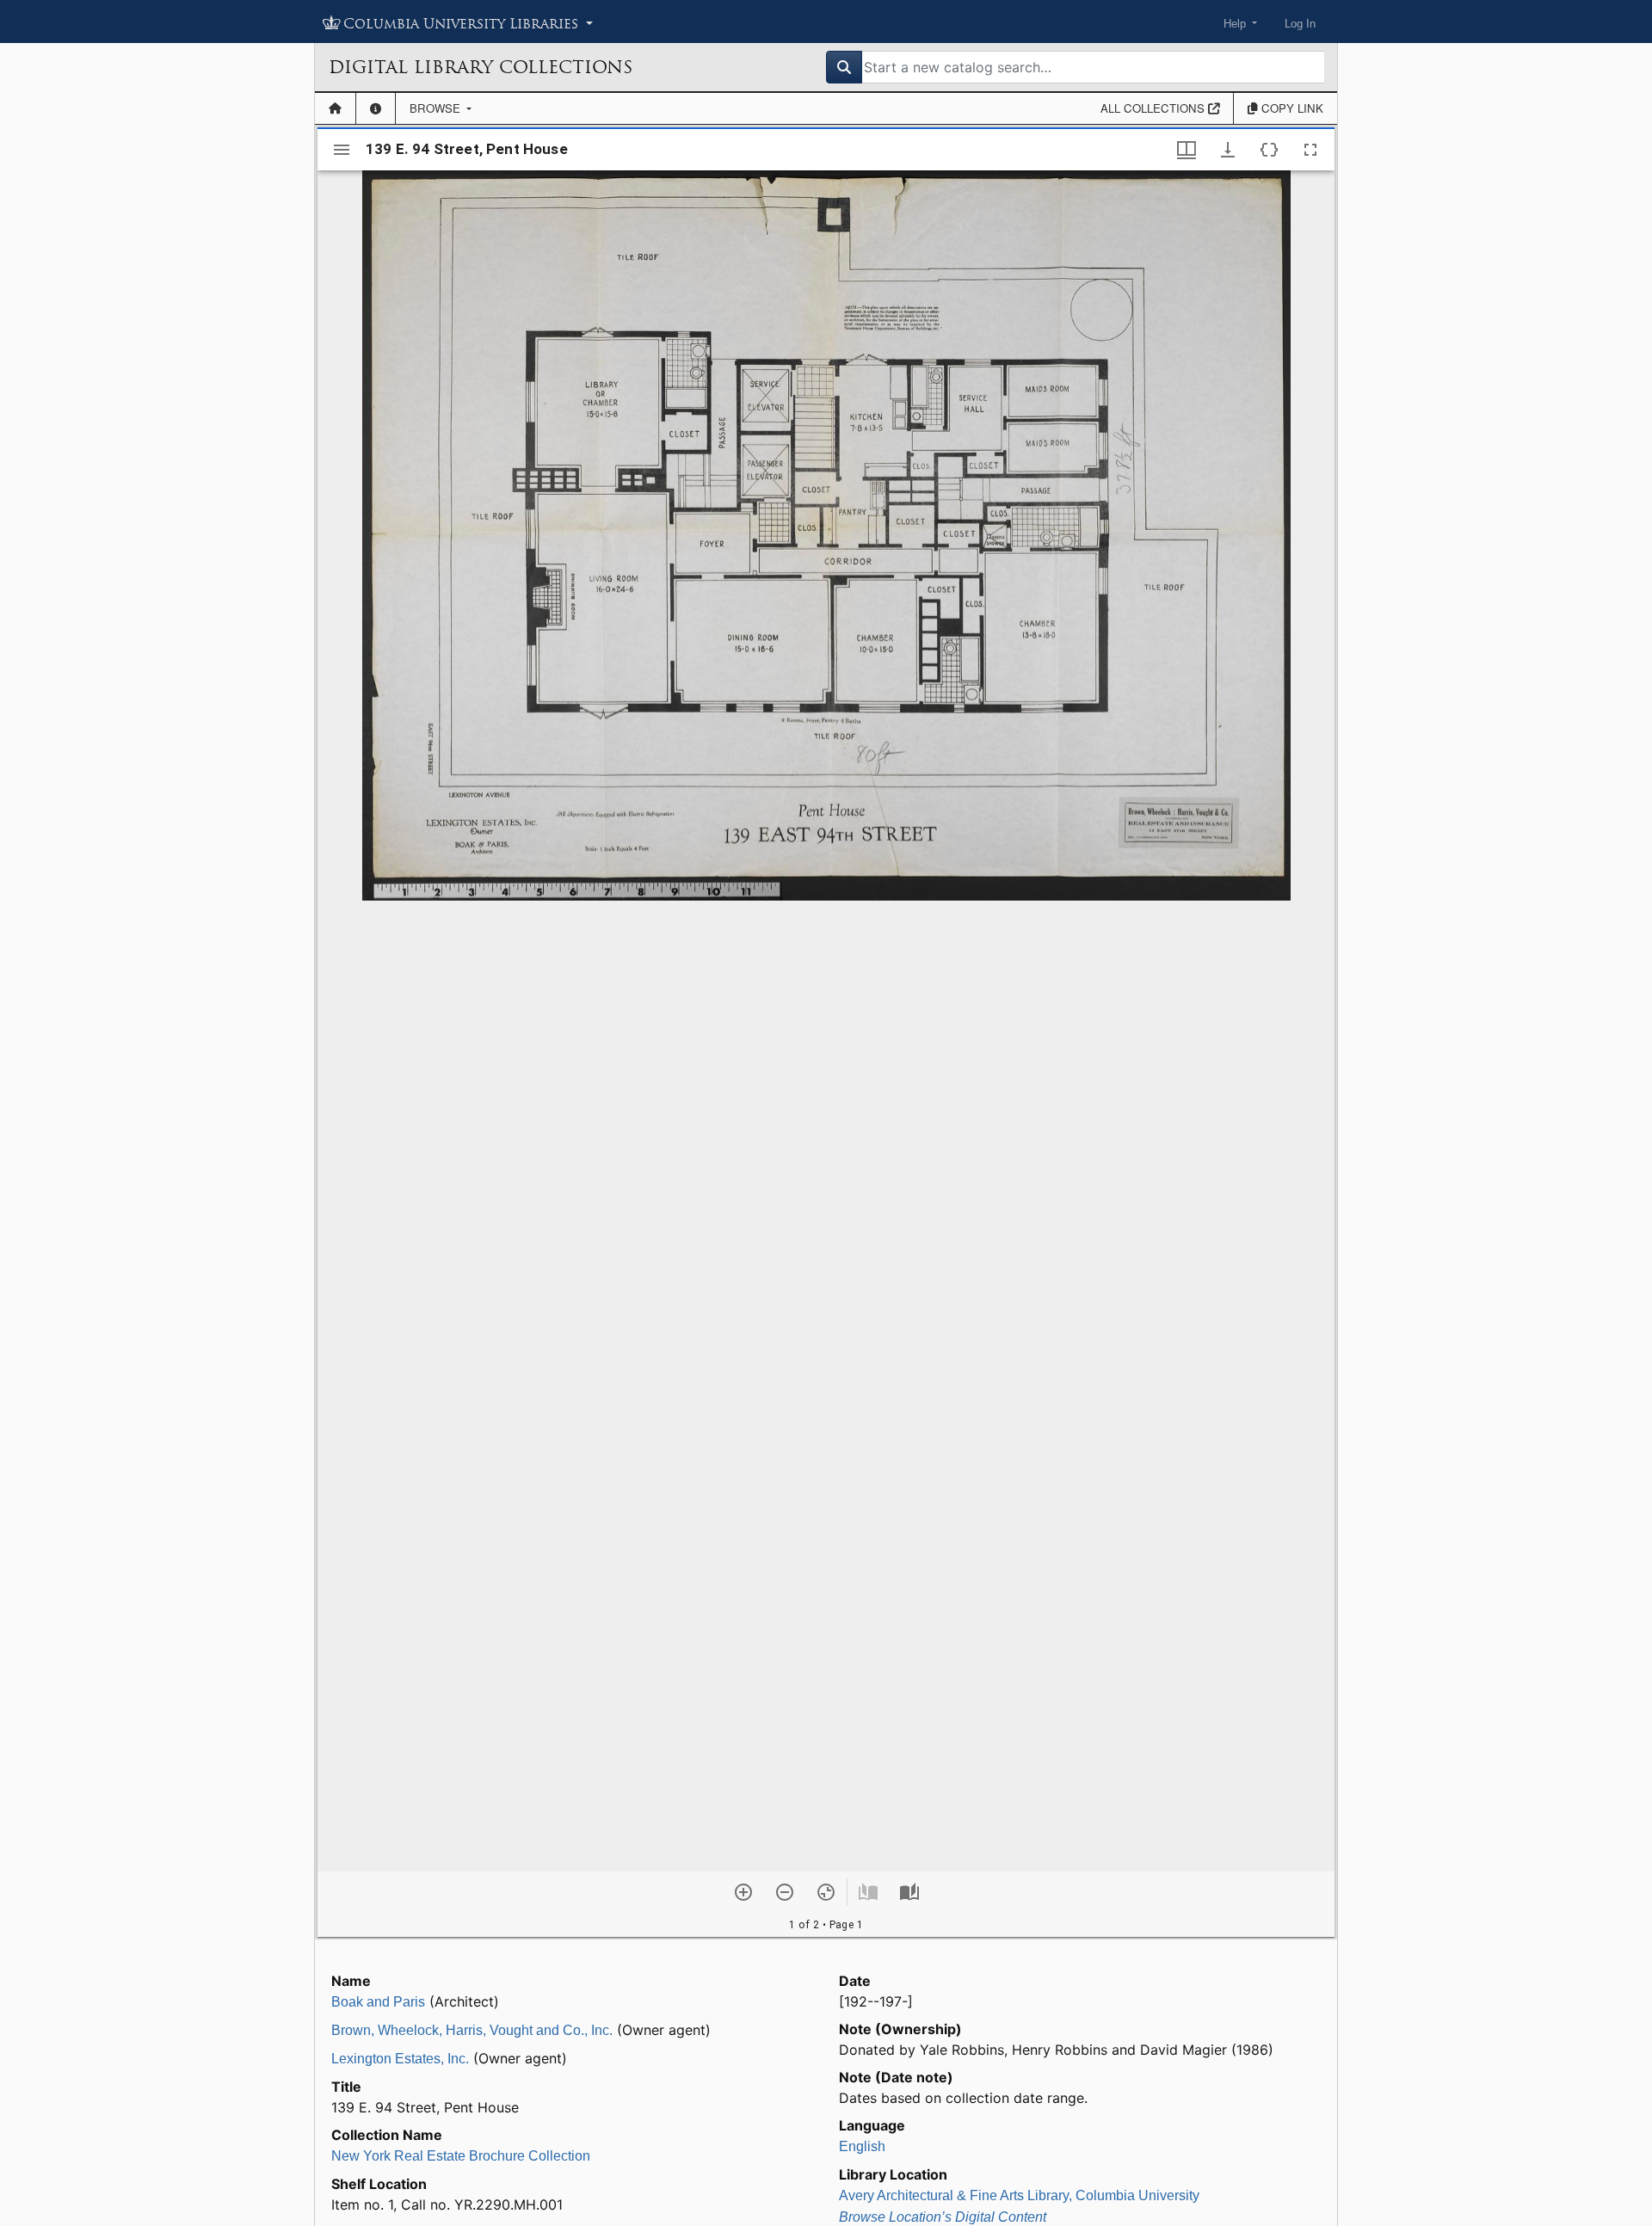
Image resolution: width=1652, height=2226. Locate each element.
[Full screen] (1310, 150)
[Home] (335, 108)
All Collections (1154, 108)
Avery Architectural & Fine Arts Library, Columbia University (1019, 2195)
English (862, 2146)
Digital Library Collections (481, 67)
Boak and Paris (378, 2002)
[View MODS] (1269, 150)
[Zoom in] (743, 1892)
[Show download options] (1228, 150)
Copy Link (1291, 108)
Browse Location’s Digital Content (943, 2217)
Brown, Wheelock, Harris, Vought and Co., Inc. (472, 2030)
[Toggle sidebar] (342, 150)
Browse (437, 108)
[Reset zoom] (826, 1892)
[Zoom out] (785, 1892)
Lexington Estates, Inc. (400, 2059)
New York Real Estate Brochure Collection (461, 2156)
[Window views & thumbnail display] (1187, 150)
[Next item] (909, 1892)
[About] (376, 108)
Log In (1300, 24)
